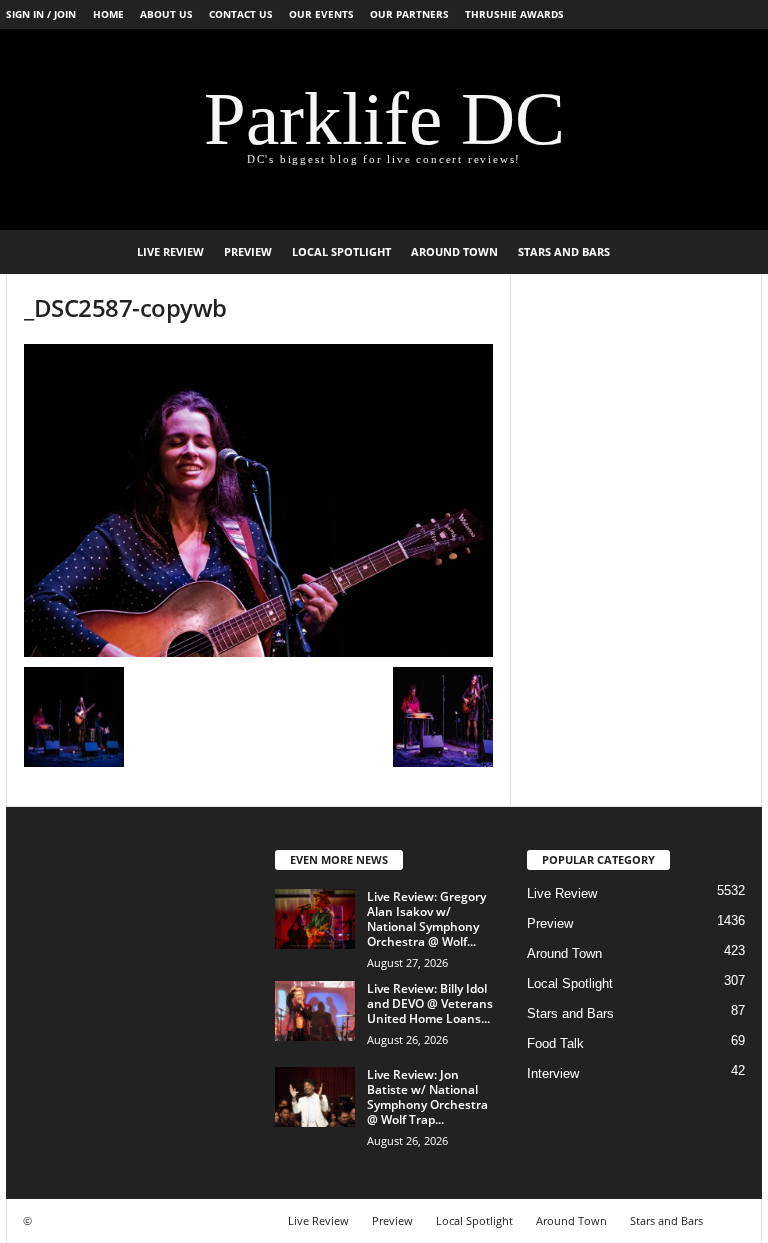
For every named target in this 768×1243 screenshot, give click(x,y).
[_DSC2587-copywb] (258, 500)
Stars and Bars (564, 251)
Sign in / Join (41, 14)
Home (108, 14)
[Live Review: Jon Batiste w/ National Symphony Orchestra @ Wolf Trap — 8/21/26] (315, 1097)
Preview (248, 251)
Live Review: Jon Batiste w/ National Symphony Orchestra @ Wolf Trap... (427, 1097)
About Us (166, 14)
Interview (553, 1073)
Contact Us (241, 14)
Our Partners (409, 14)
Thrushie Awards (514, 14)
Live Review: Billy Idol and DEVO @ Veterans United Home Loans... (430, 1003)
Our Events (321, 14)
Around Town (454, 251)
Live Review (170, 251)
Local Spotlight (341, 251)
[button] (732, 252)
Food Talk (555, 1043)
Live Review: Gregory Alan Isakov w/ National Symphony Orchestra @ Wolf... (426, 919)
